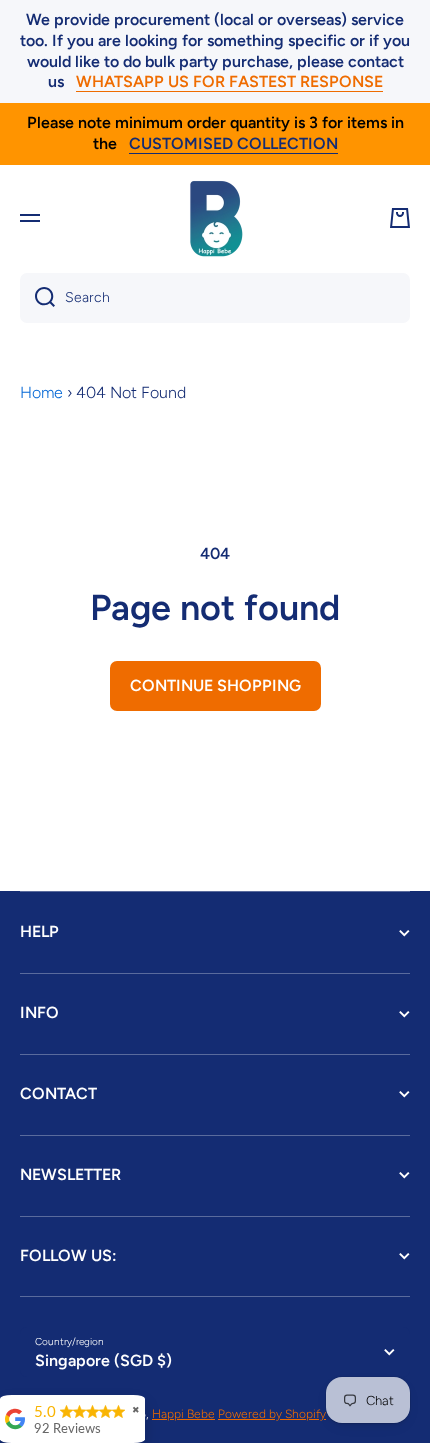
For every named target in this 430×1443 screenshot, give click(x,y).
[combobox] (215, 298)
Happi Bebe (183, 1414)
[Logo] (215, 218)
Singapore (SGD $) (103, 1360)
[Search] (37, 298)
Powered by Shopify (272, 1414)
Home (41, 392)
